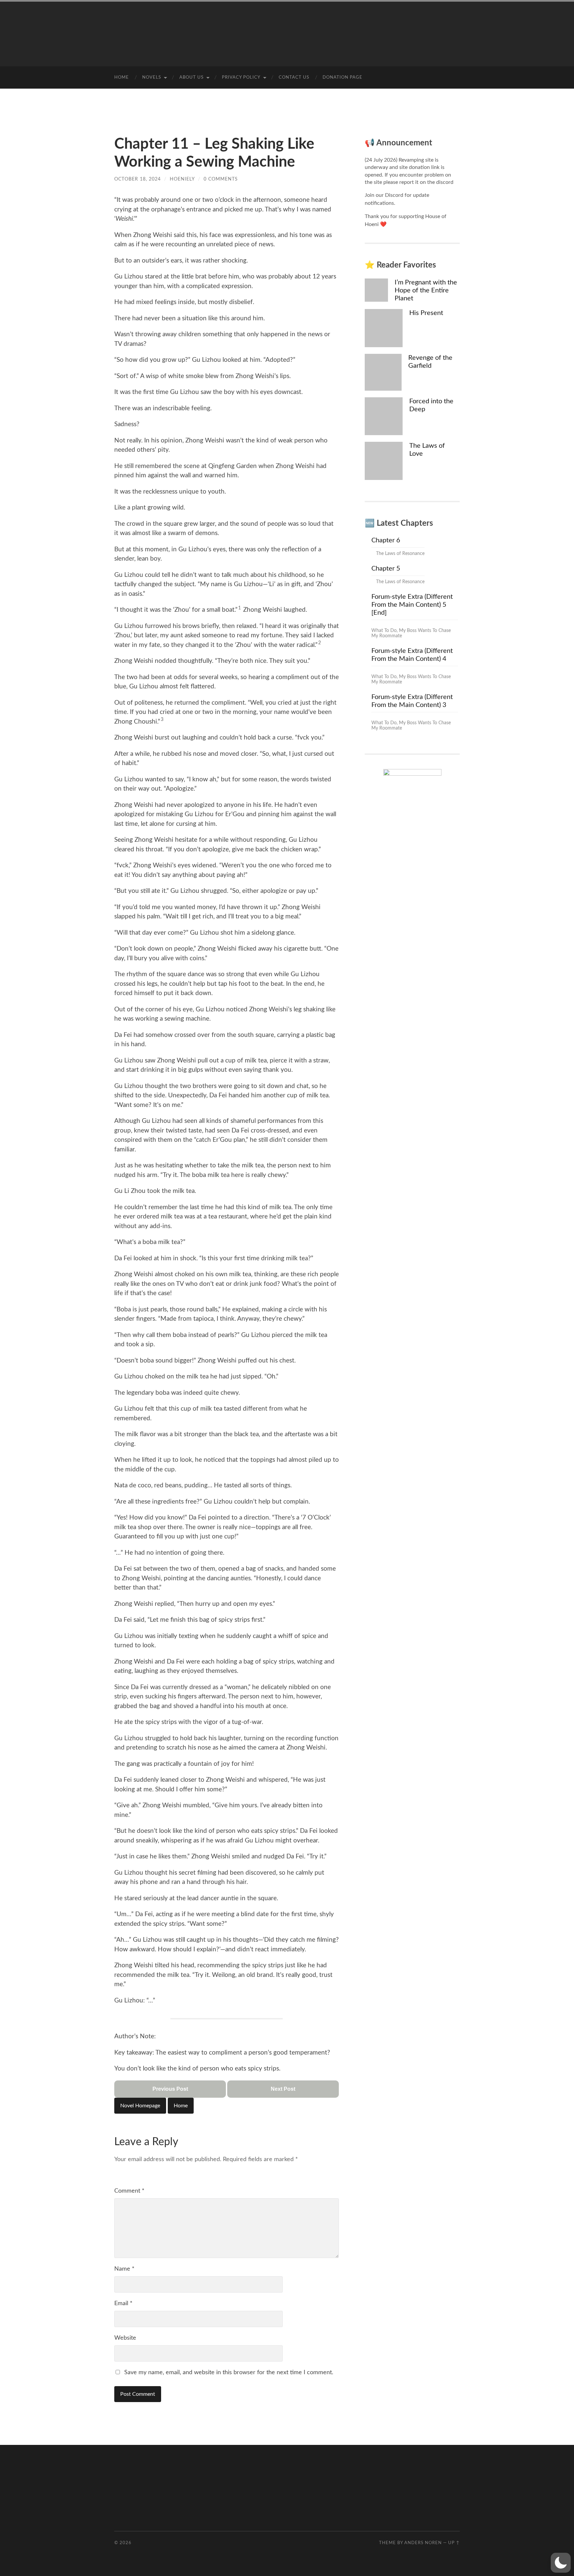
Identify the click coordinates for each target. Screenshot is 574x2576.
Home (122, 78)
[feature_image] (376, 290)
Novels (152, 78)
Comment (129, 2191)
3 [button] (162, 720)
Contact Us (294, 78)
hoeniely (182, 179)
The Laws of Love (427, 450)
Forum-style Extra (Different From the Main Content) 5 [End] (412, 605)
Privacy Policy (241, 78)
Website (125, 2338)
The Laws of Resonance (400, 554)
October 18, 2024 (138, 179)
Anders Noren (423, 2543)
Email (123, 2303)
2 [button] (320, 643)
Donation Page (342, 78)
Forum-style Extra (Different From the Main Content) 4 (412, 655)
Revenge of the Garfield (430, 362)
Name (124, 2269)
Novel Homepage (140, 2106)
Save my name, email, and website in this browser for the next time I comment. (229, 2373)
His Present (426, 313)
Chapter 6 (386, 540)
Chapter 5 (386, 569)
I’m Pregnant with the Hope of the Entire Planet (426, 290)
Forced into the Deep (431, 405)
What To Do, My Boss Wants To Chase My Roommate (411, 633)
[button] (561, 2563)
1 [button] (239, 608)
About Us (191, 78)
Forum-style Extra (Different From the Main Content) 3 (412, 701)
